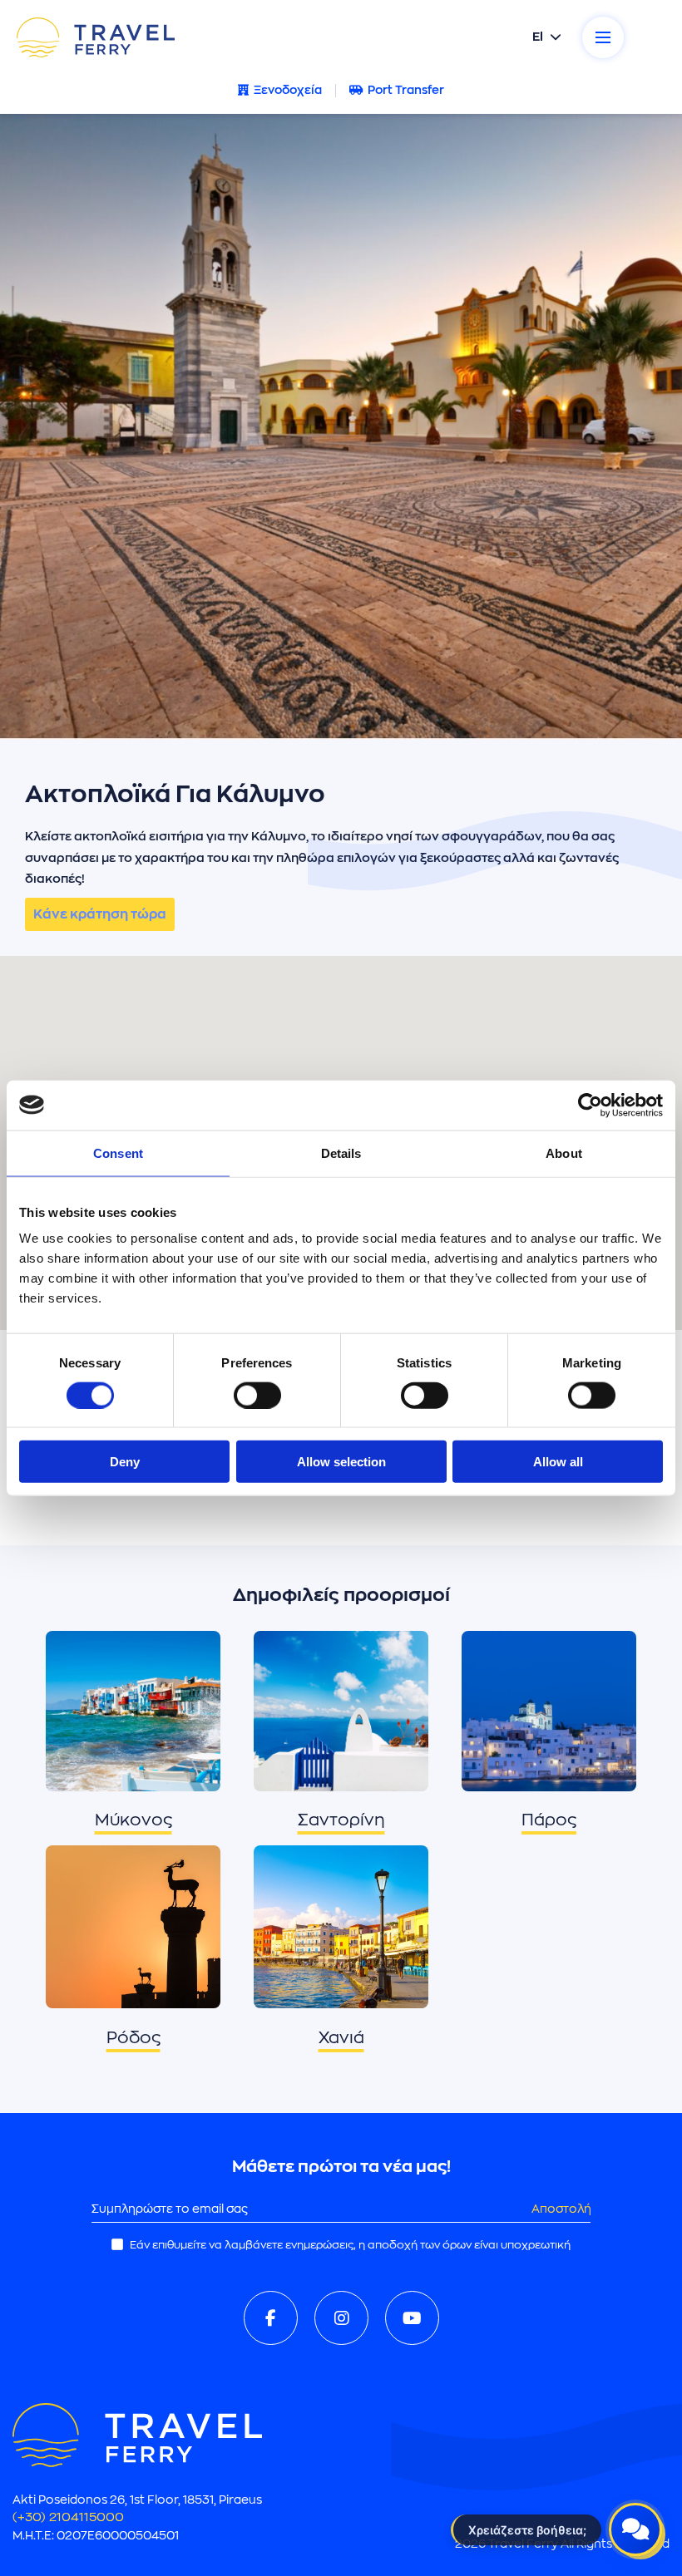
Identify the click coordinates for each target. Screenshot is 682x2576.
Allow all (558, 1462)
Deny (125, 1462)
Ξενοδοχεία (288, 90)
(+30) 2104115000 (68, 2517)
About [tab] (564, 1153)
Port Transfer (406, 90)
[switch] (257, 1395)
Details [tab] (341, 1153)
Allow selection (341, 1462)
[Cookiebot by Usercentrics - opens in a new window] (590, 1105)
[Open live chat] (635, 2529)
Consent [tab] (118, 1153)
